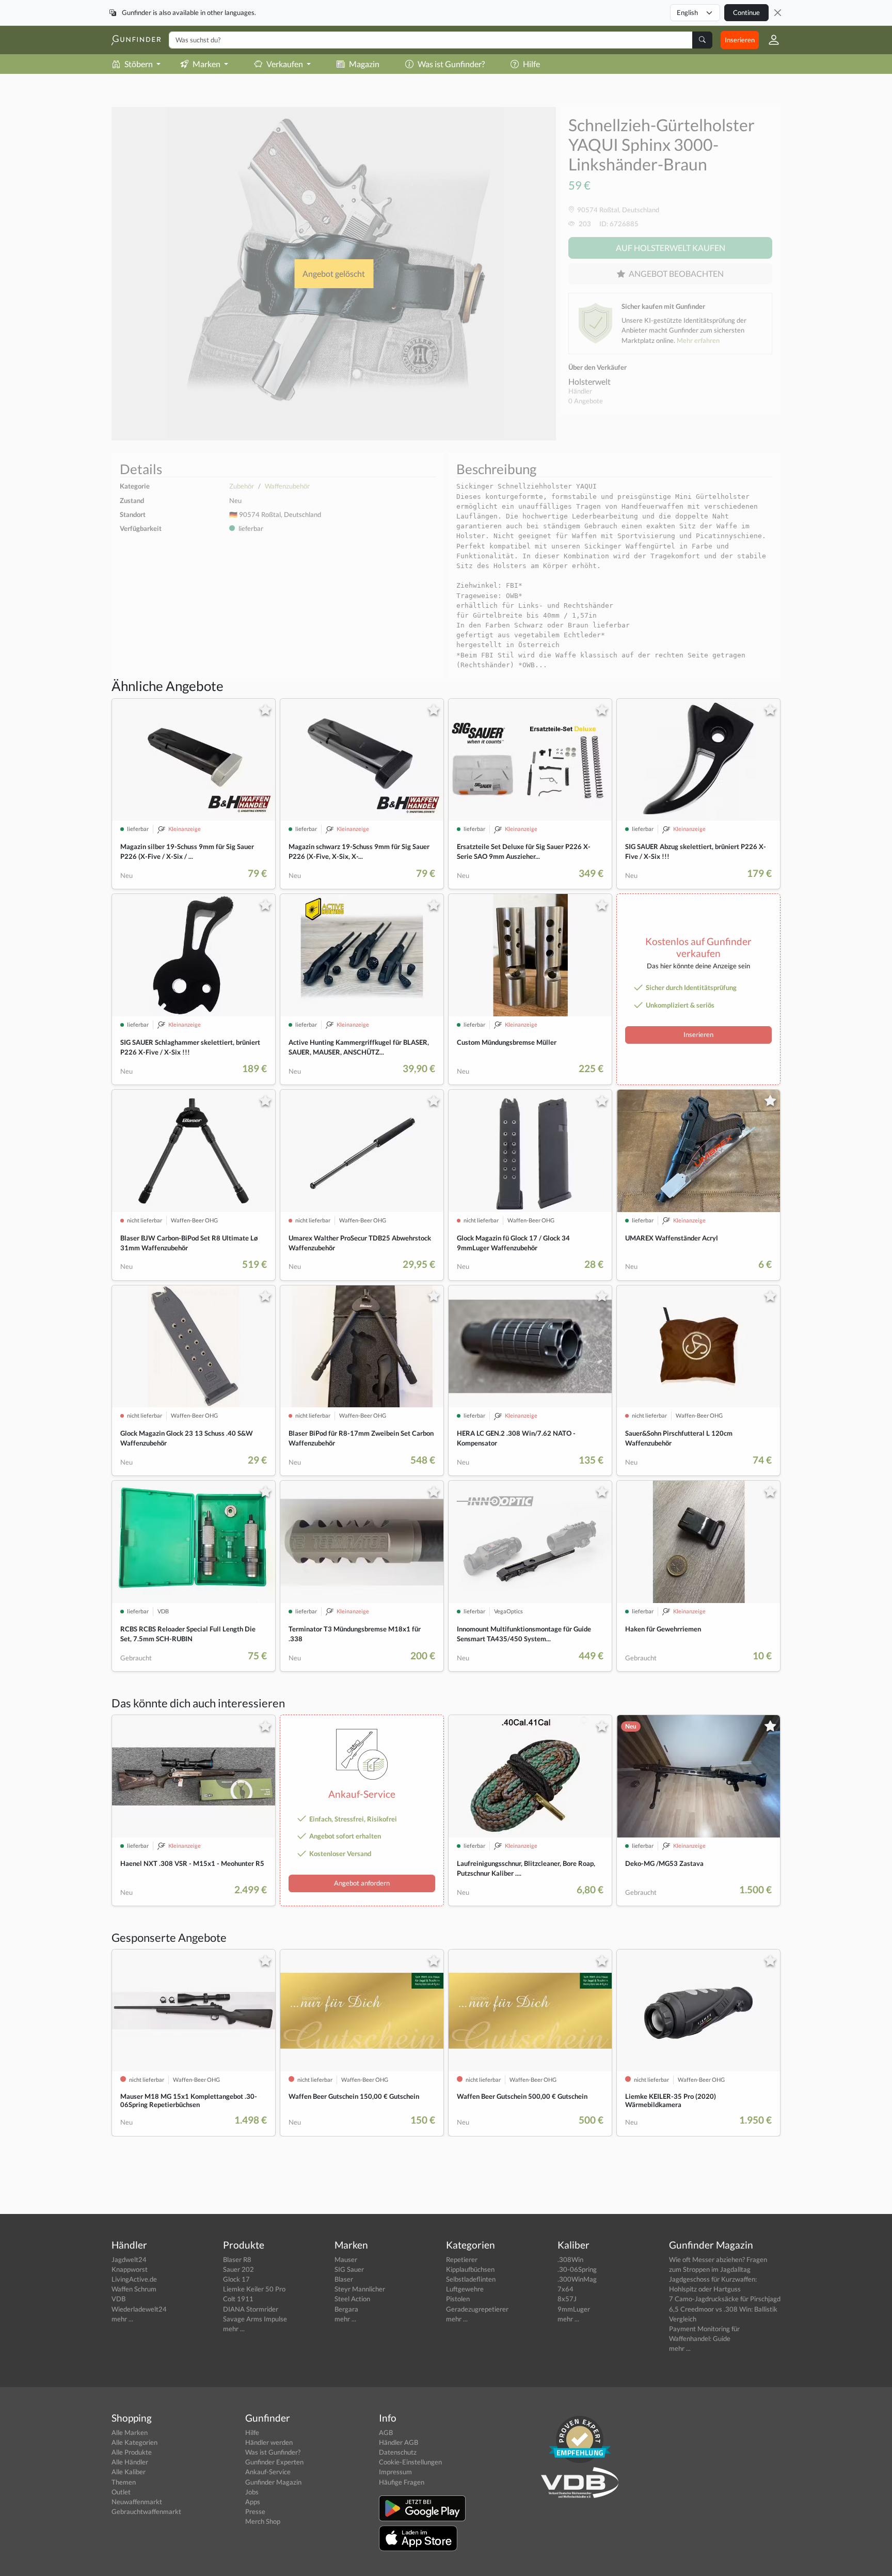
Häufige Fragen (402, 2482)
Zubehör (242, 486)
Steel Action (352, 2299)
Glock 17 (236, 2279)
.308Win (570, 2259)
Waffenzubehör (287, 486)
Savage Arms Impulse (255, 2319)
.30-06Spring (577, 2269)
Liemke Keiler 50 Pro (254, 2289)
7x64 (566, 2289)
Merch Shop (263, 2521)
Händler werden (269, 2442)
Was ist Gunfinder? (451, 64)
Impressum (395, 2472)
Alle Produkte (132, 2452)
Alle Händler (130, 2462)
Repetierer (462, 2259)
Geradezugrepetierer (477, 2309)
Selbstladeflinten (471, 2279)
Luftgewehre (465, 2289)
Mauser (346, 2259)
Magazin (364, 64)
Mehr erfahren (698, 340)
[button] (770, 40)
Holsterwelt (590, 381)
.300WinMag (577, 2279)
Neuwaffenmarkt (137, 2502)
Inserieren (740, 40)
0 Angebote (586, 401)
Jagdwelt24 (129, 2259)
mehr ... (122, 2319)
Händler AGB (399, 2442)
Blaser (344, 2279)
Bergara (346, 2309)
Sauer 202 (238, 2269)
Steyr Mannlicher (360, 2289)
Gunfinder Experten (274, 2462)
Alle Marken (130, 2432)
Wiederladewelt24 (139, 2309)
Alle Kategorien (134, 2442)
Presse (255, 2511)
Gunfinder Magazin (273, 2482)
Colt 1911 (238, 2299)
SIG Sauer (349, 2269)
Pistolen (458, 2299)
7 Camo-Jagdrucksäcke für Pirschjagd (725, 2299)
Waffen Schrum (134, 2289)
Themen (124, 2482)
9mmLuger (574, 2309)
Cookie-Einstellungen (410, 2462)
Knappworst (130, 2269)
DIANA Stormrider (251, 2309)
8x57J (567, 2299)
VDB (118, 2299)
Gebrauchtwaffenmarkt (146, 2511)
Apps (253, 2502)
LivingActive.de (134, 2279)
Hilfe (531, 64)
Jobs (252, 2492)
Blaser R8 (237, 2259)
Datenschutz (398, 2452)
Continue (746, 12)
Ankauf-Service (268, 2472)
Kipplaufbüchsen (470, 2269)
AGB (386, 2432)
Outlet (121, 2492)
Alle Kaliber (129, 2472)
